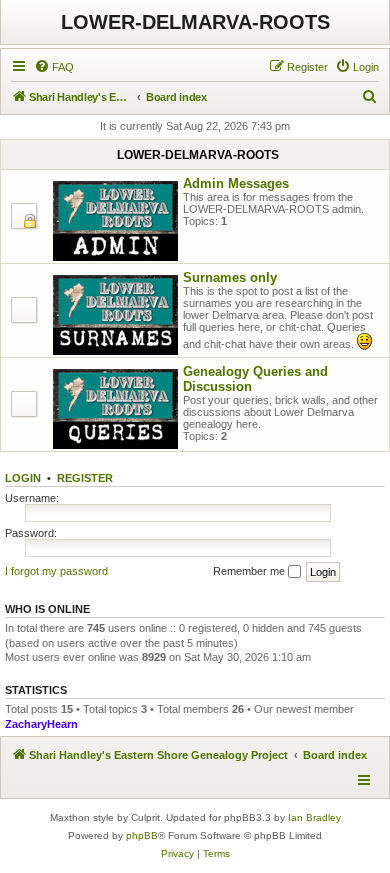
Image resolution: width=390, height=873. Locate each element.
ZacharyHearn (41, 724)
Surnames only (230, 277)
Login (23, 478)
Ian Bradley (314, 817)
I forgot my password (56, 571)
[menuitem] (54, 67)
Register (85, 478)
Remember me (250, 571)
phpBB (142, 835)
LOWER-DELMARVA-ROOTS (195, 22)
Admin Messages (236, 183)
